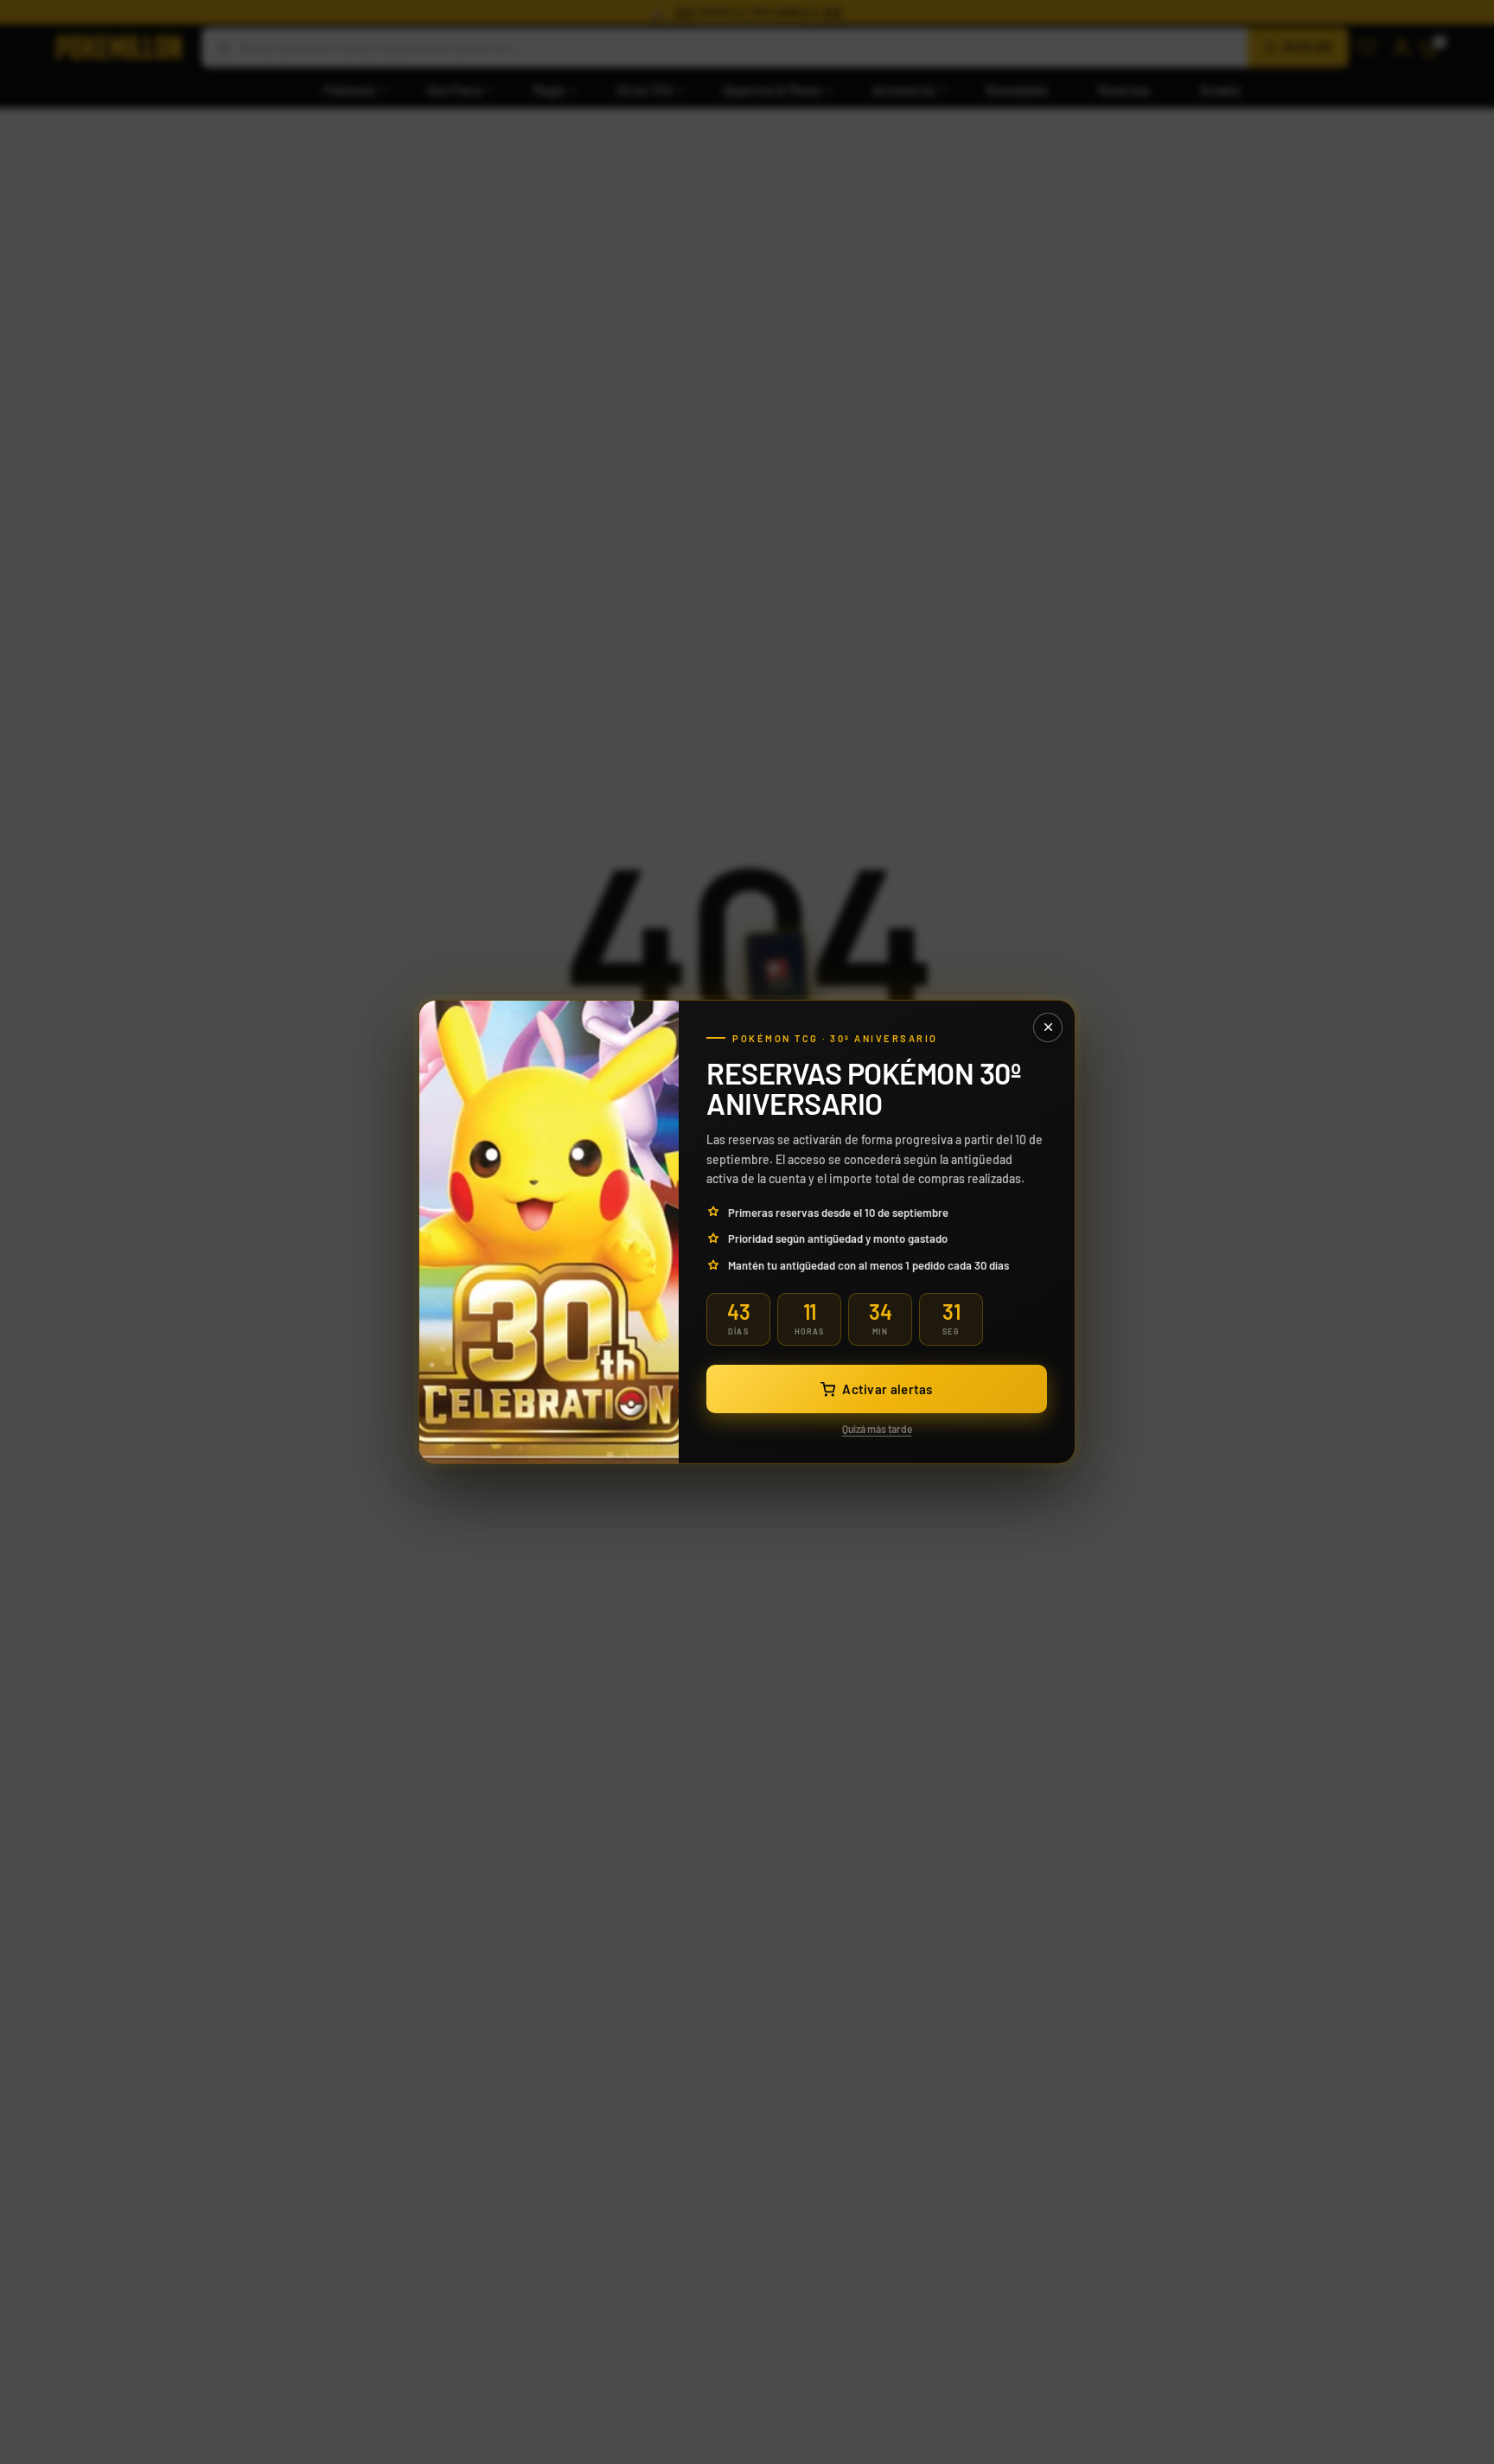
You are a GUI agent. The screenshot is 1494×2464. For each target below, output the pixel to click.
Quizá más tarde (877, 1429)
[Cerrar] (1048, 1027)
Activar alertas (887, 1389)
